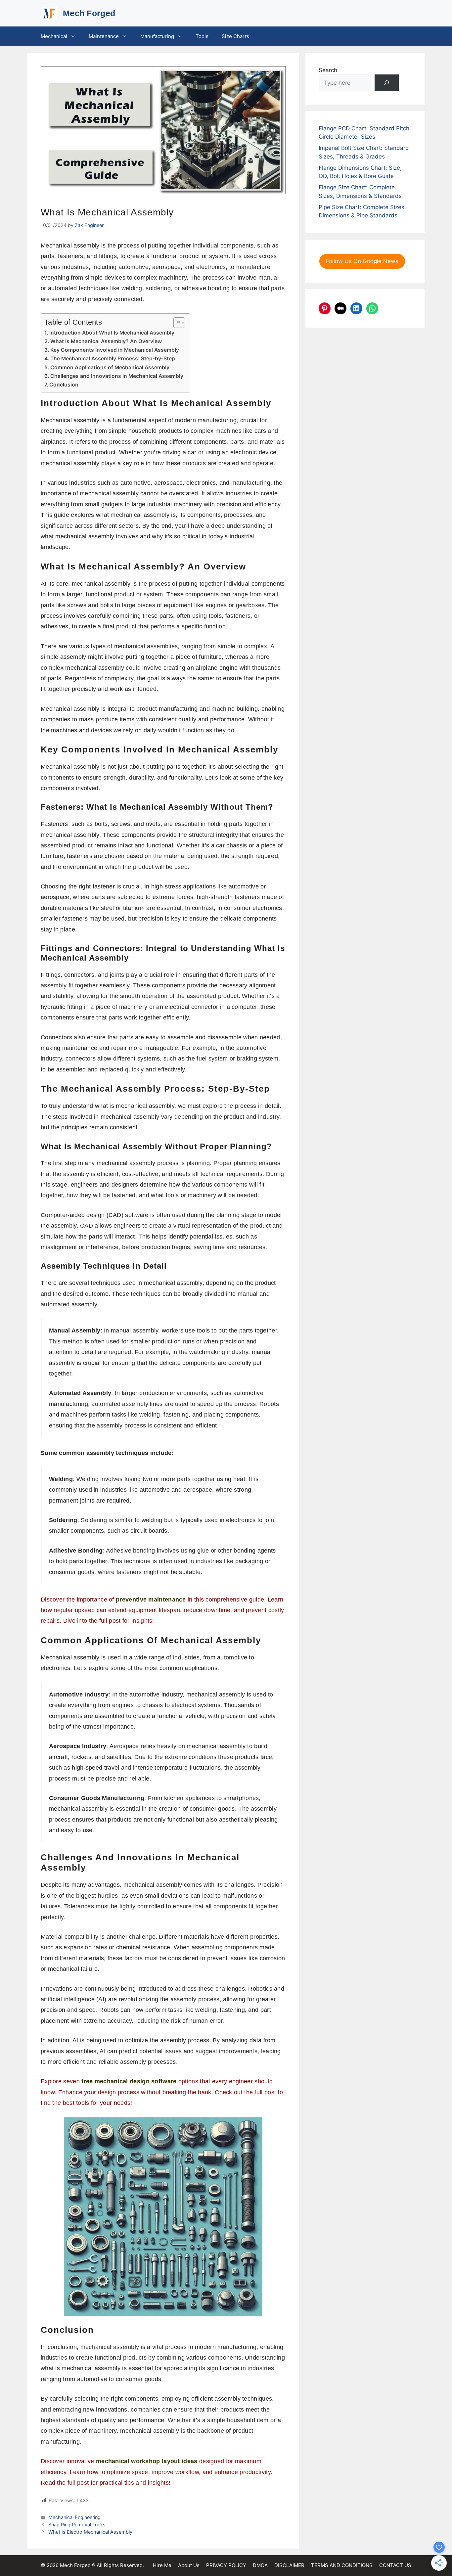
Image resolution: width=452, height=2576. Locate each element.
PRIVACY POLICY (226, 2565)
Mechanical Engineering (74, 2517)
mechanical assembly (110, 2347)
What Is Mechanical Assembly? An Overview (106, 341)
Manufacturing (157, 36)
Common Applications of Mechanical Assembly (110, 367)
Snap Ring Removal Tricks (77, 2525)
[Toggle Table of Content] (176, 323)
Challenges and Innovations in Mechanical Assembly (117, 376)
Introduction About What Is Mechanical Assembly (112, 333)
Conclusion (64, 385)
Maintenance (104, 36)
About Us (189, 2565)
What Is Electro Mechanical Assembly (90, 2532)
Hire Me (162, 2565)
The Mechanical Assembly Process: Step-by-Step (113, 359)
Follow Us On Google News (362, 261)
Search (328, 70)
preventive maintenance (151, 1600)
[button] (75, 36)
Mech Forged (89, 13)
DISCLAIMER (289, 2565)
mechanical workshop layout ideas (147, 2461)
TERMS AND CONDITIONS (342, 2565)
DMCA (260, 2565)
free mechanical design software (129, 2081)
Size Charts (235, 36)
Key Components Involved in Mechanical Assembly (115, 350)
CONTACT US (395, 2565)
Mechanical (54, 36)
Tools (202, 36)
